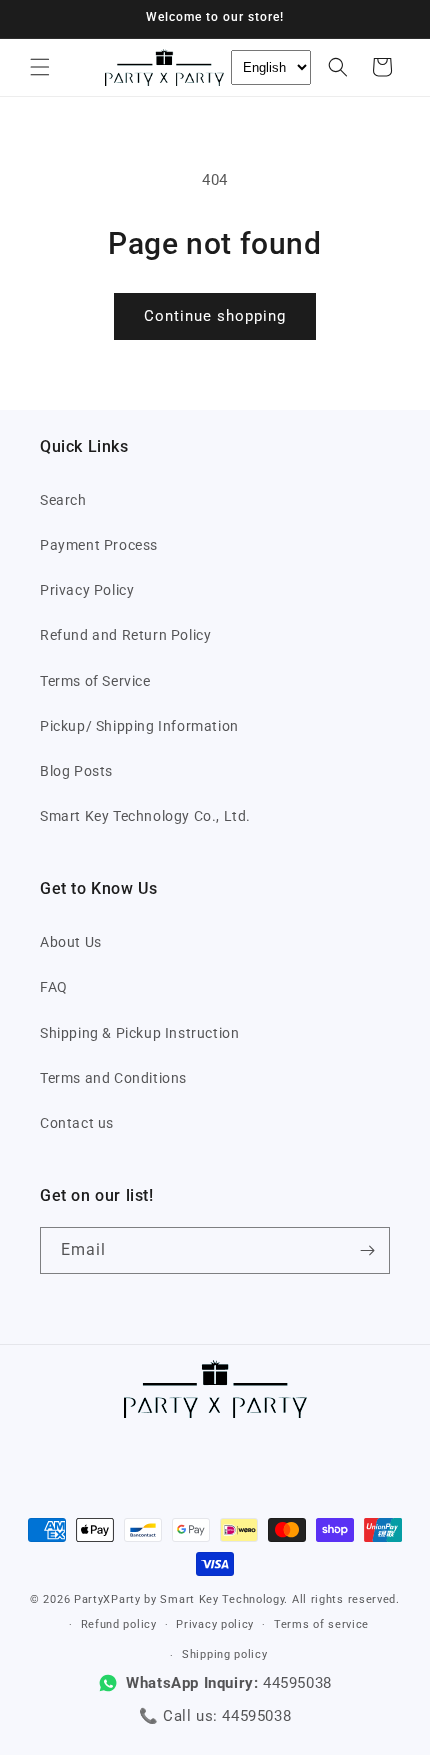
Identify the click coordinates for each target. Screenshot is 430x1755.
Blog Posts (76, 771)
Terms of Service (95, 681)
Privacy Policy (87, 590)
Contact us (77, 1123)
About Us (71, 942)
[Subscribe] (367, 1250)
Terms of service (321, 1624)
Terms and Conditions (113, 1078)
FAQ (54, 987)
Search (63, 500)
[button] (40, 67)
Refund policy (119, 1624)
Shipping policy (225, 1654)
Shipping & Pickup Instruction (139, 1033)
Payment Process (99, 545)
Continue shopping (215, 316)
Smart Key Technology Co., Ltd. (145, 816)
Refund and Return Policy (125, 635)
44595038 (256, 1716)
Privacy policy (215, 1624)
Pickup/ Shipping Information (139, 726)
